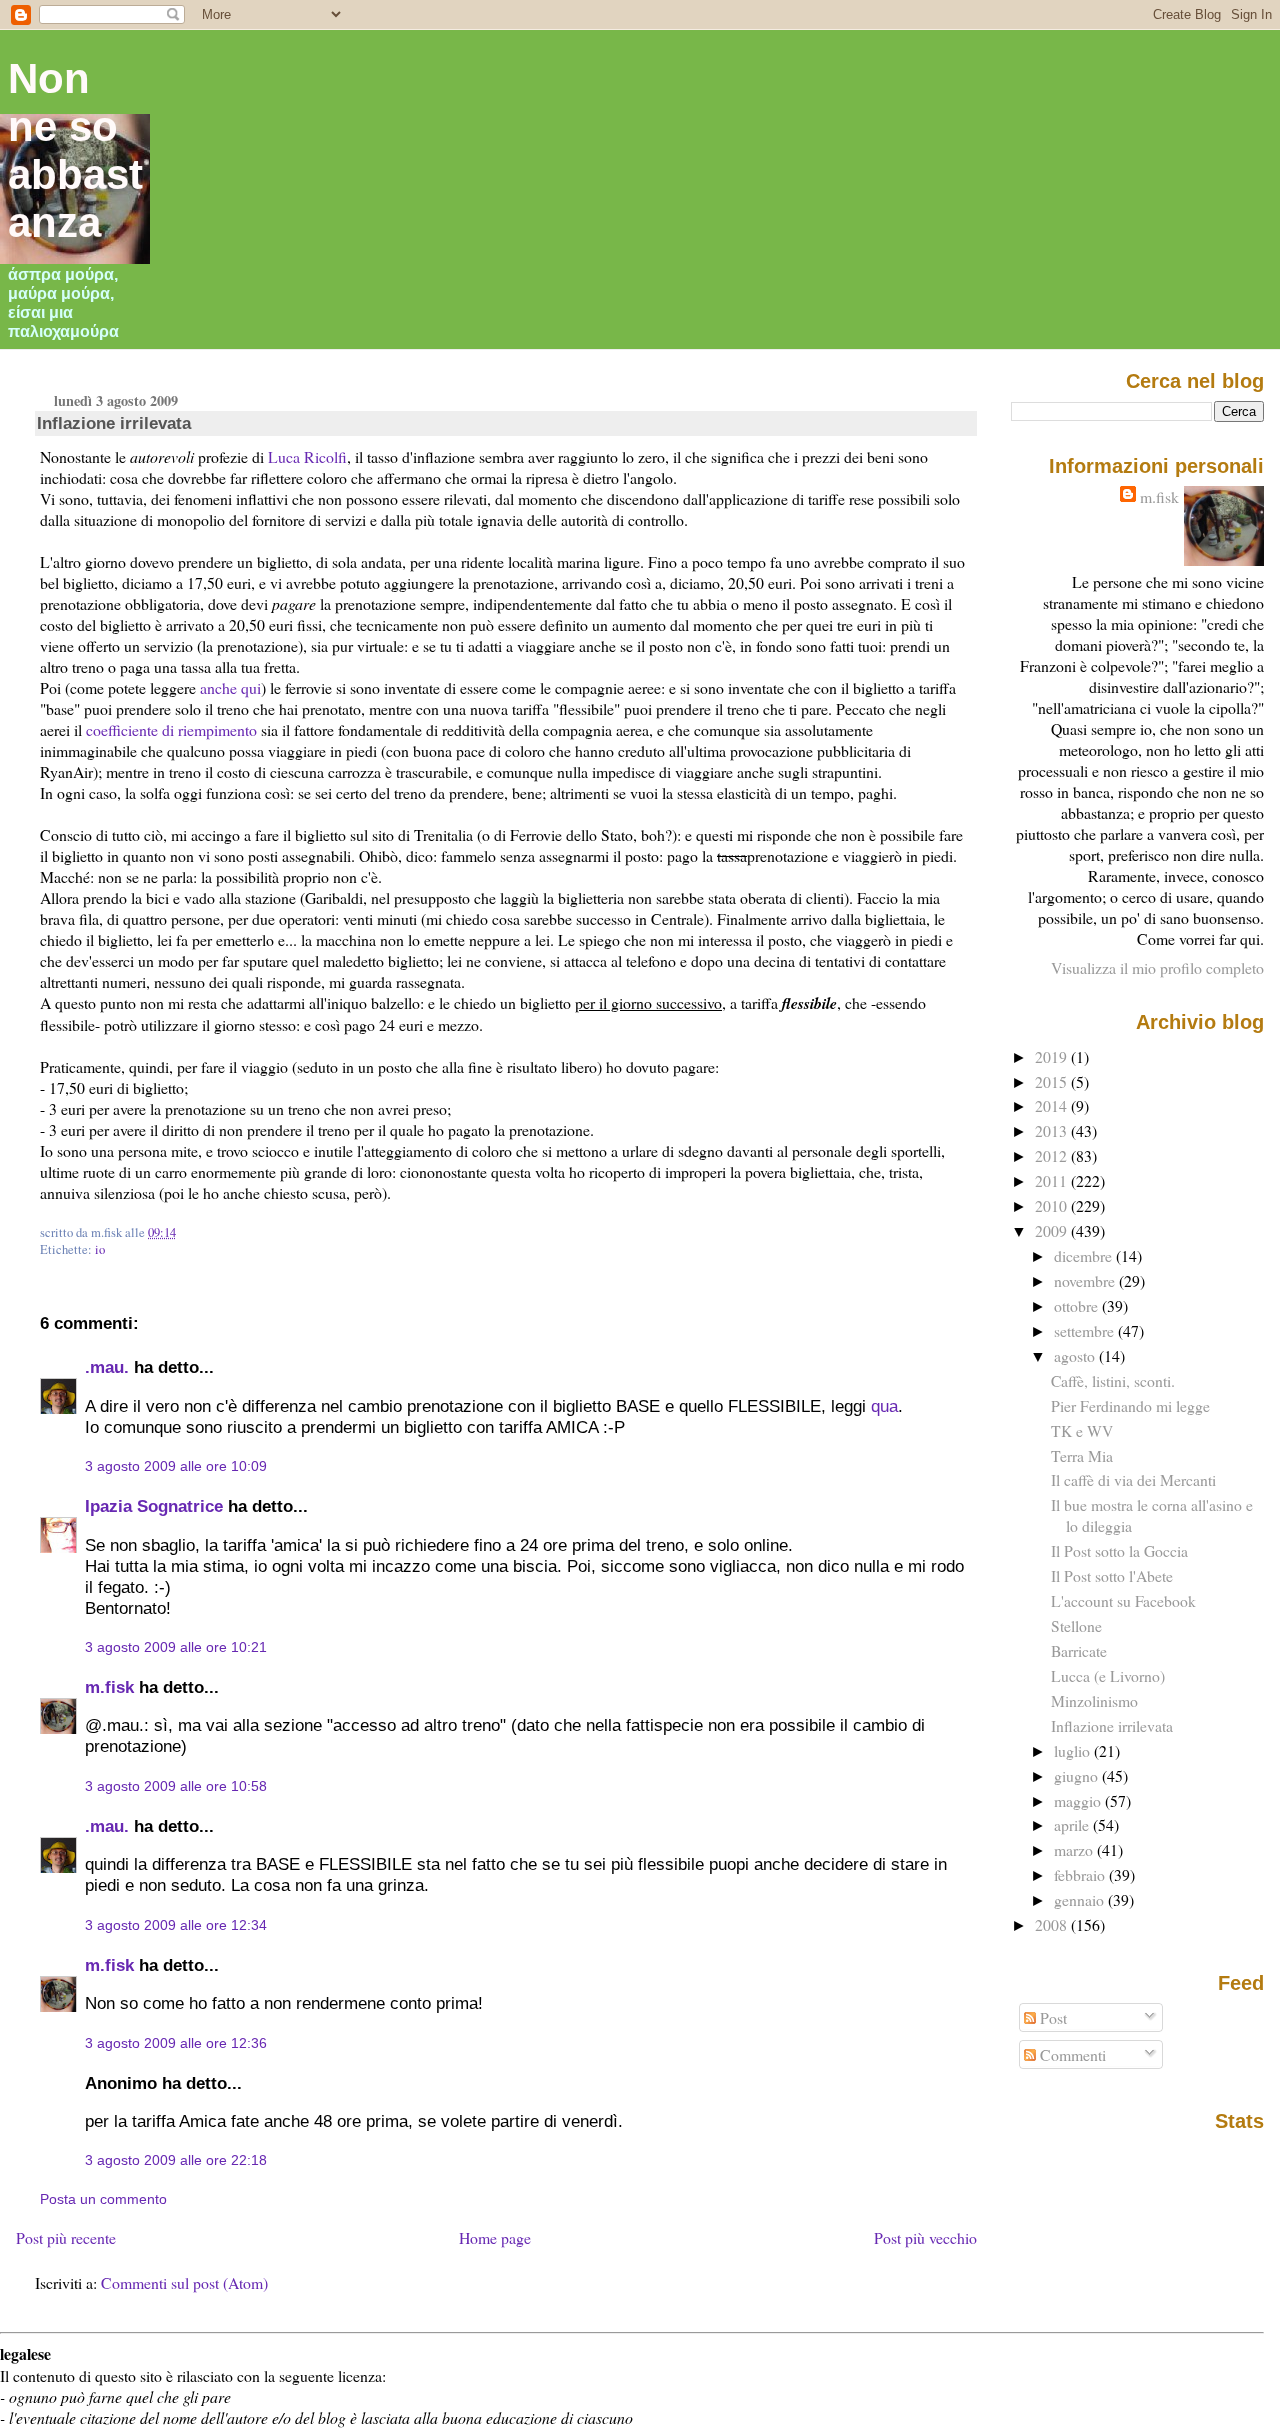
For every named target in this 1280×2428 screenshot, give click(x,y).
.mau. (107, 1367)
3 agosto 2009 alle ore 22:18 (176, 2160)
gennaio (1081, 1899)
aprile (1073, 1824)
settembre (1086, 1330)
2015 (1053, 1081)
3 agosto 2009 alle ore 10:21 (176, 1647)
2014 (1053, 1105)
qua (884, 1406)
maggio (1079, 1800)
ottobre (1078, 1305)
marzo (1075, 1849)
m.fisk (109, 1687)
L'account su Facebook (1123, 1600)
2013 (1053, 1130)
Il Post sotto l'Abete (1112, 1575)
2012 (1053, 1155)
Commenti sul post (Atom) (184, 2282)
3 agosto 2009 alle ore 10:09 (176, 1466)
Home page (495, 2237)
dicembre (1085, 1255)
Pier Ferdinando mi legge (1130, 1405)
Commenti (1071, 2054)
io (100, 1249)
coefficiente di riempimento (171, 729)
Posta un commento (103, 2199)
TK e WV (1082, 1430)
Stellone (1076, 1625)
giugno (1078, 1775)
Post (1051, 2017)
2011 (1053, 1180)
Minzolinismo (1094, 1700)
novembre (1086, 1280)
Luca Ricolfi (307, 456)
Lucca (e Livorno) (1108, 1675)
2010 (1053, 1205)
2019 (1053, 1056)
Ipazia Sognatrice (154, 1506)
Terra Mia (1082, 1455)
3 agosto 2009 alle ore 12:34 (176, 1925)
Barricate (1079, 1650)
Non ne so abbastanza (75, 150)
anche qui (230, 687)
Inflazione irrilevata (114, 423)
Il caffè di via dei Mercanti (1133, 1479)
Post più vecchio (925, 2237)
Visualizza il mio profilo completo (1157, 967)
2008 (1053, 1924)
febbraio (1081, 1874)
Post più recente (66, 2237)
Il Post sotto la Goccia (1119, 1550)
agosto (1076, 1355)
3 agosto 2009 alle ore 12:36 (176, 2043)
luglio (1074, 1750)
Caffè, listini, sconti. (1113, 1380)
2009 (1053, 1230)
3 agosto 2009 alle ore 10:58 (176, 1786)
